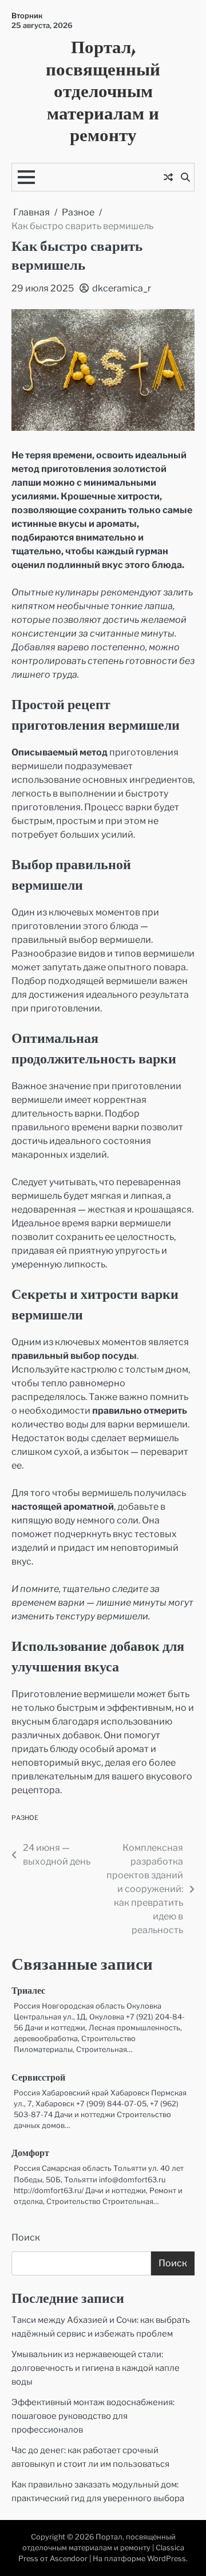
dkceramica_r (122, 288)
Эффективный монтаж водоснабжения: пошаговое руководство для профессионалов (93, 2416)
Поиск (26, 2237)
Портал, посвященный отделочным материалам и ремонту (103, 91)
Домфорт (30, 2154)
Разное (25, 1818)
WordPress (167, 2559)
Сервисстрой (38, 2078)
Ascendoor (69, 2559)
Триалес (28, 1991)
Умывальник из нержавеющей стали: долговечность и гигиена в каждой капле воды (96, 2368)
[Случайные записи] (168, 177)
